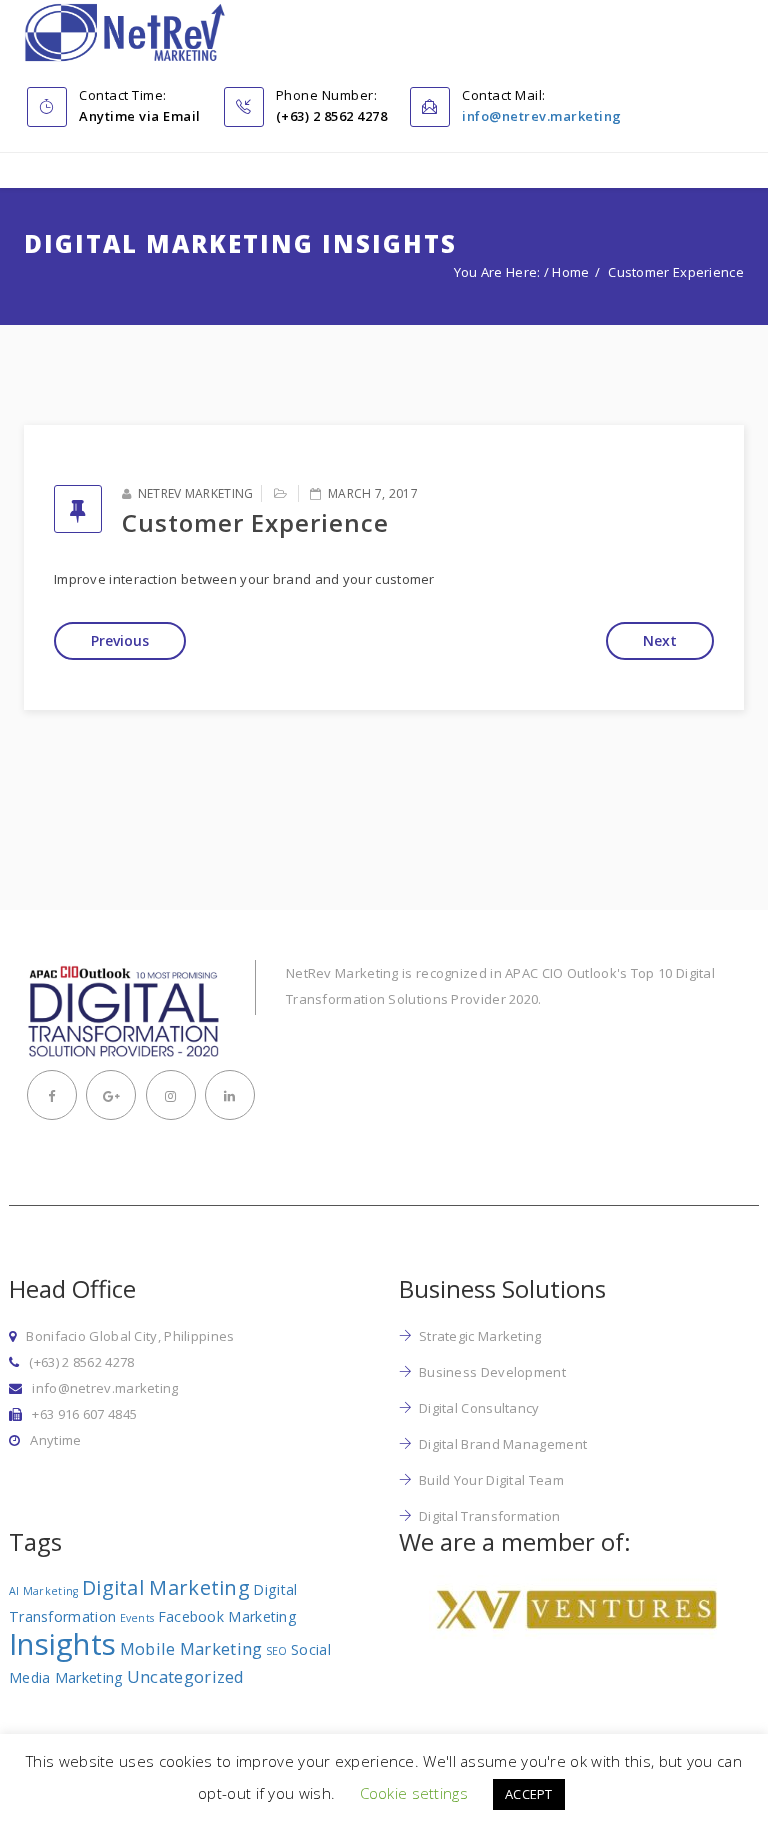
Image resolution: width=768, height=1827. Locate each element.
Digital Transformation (490, 1516)
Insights (62, 1644)
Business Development (492, 1372)
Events (137, 1618)
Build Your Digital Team (491, 1480)
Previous (120, 640)
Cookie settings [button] (414, 1793)
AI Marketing (44, 1591)
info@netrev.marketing (542, 116)
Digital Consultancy (479, 1408)
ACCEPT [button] (529, 1794)
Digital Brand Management (503, 1444)
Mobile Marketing (191, 1648)
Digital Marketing (166, 1587)
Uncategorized (186, 1676)
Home (570, 272)
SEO (277, 1651)
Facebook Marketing (227, 1616)
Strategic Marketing (480, 1336)
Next (660, 640)
